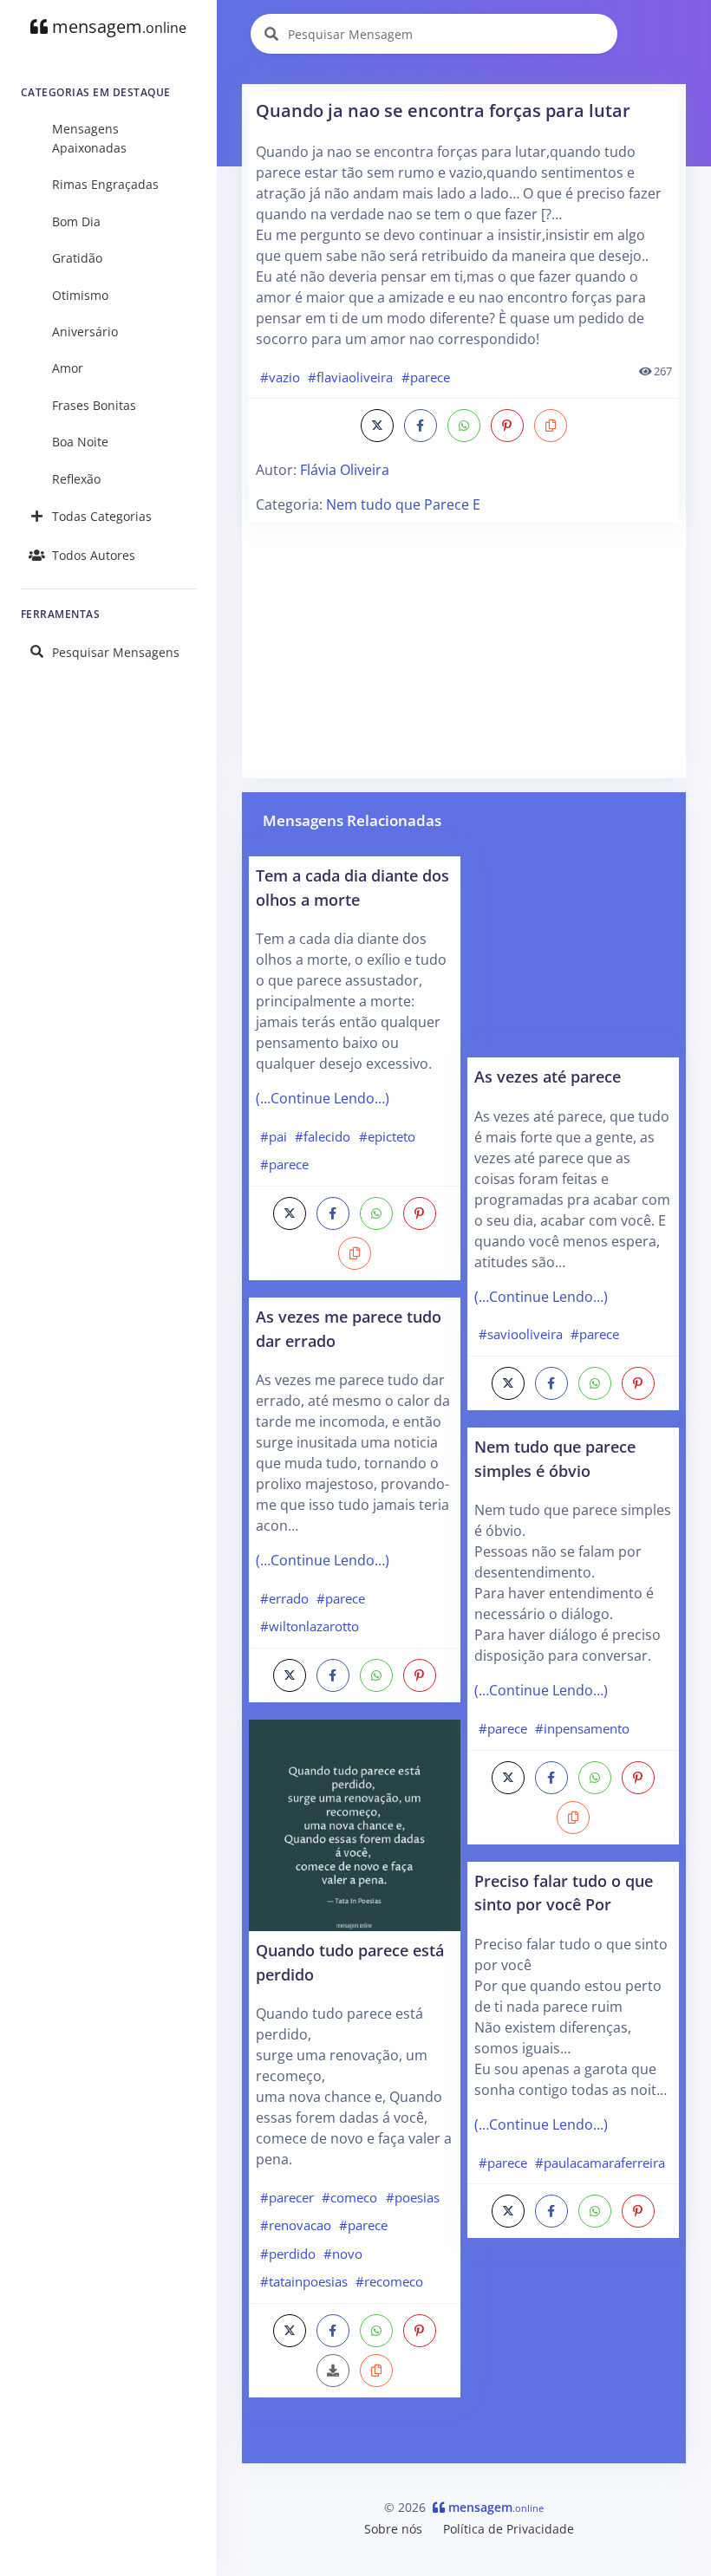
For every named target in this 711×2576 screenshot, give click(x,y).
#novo (343, 2254)
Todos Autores (94, 555)
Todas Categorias (102, 516)
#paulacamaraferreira (600, 2163)
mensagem (117, 26)
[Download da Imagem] (333, 2371)
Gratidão (77, 258)
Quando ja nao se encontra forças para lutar (443, 111)
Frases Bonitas (94, 405)
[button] (551, 426)
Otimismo (80, 295)
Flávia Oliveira (345, 470)
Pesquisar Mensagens (116, 652)
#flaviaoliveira (350, 377)
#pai (274, 1136)
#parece (426, 377)
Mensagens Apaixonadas (89, 138)
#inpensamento (582, 1728)
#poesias (413, 2197)
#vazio (280, 377)
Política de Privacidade (509, 2529)
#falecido (323, 1136)
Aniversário (85, 332)
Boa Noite (80, 442)
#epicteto (387, 1136)
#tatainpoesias (304, 2281)
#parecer (287, 2197)
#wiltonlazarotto (310, 1626)
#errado (284, 1598)
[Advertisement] (464, 650)
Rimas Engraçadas (105, 184)
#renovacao (296, 2225)
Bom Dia (76, 221)
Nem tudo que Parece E (403, 504)
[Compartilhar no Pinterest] (507, 426)
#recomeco (389, 2281)
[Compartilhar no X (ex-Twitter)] (377, 426)
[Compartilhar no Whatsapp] (464, 426)
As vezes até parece (548, 1076)
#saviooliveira (521, 1334)
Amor (68, 368)
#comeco (349, 2197)
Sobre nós (393, 2529)
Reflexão (76, 479)
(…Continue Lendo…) (323, 1098)
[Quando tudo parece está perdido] (355, 1824)
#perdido (288, 2254)
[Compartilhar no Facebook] (421, 426)
